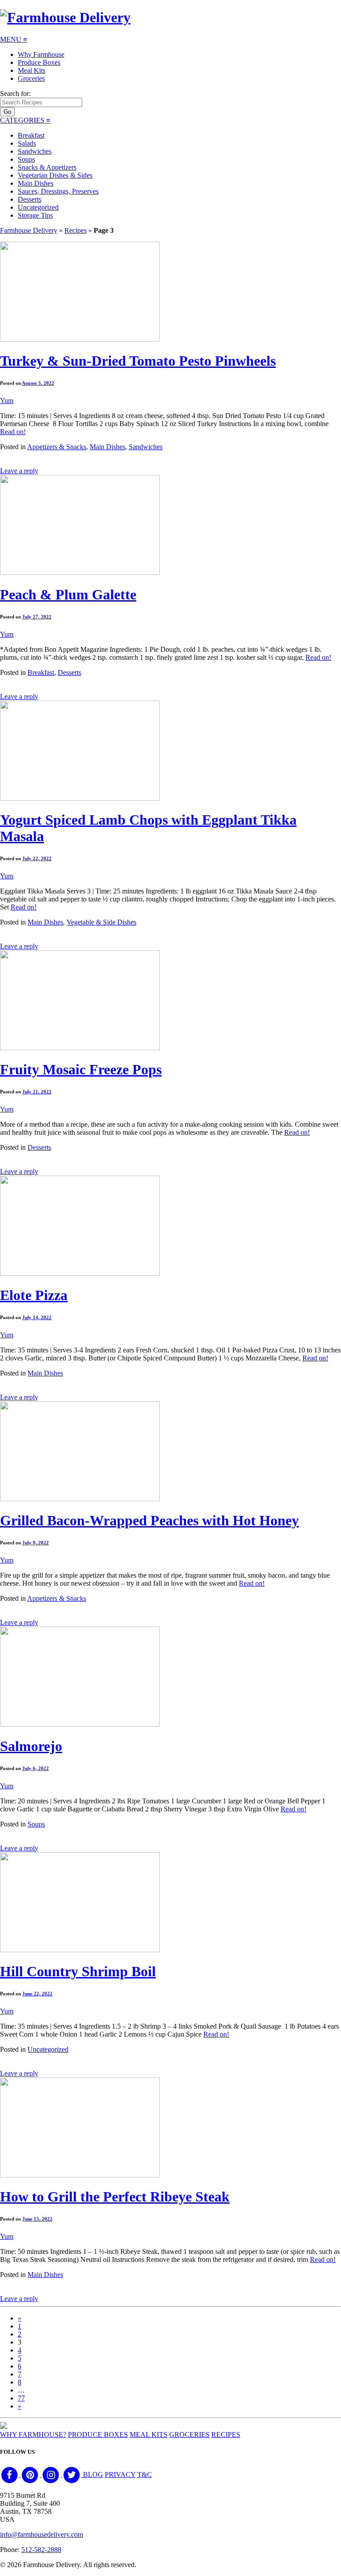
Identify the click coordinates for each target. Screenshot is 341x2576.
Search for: (15, 94)
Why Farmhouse (41, 54)
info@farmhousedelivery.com (42, 2534)
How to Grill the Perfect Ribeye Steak (115, 2197)
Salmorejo (31, 1746)
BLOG (93, 2474)
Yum (7, 401)
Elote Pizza (34, 1295)
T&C (145, 2474)
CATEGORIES (25, 120)
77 (21, 2398)
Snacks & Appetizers (47, 167)
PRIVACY (120, 2474)
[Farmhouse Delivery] (65, 17)
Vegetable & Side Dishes (101, 922)
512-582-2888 (41, 2550)
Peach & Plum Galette (68, 594)
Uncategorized (38, 207)
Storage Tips (35, 215)
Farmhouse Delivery (29, 230)
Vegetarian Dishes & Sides (55, 175)
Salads (27, 143)
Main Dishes (36, 183)
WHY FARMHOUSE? (33, 2434)
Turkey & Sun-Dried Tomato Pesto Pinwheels (138, 361)
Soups (26, 159)
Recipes (75, 230)
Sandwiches (35, 151)
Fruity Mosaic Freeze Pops (81, 1069)
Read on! (13, 432)
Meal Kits (32, 70)
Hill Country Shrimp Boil (78, 1971)
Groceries (31, 78)
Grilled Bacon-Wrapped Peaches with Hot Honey (149, 1520)
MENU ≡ (14, 39)
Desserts (30, 199)
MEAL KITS (149, 2434)
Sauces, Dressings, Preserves (58, 191)
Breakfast (31, 135)
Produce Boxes (39, 62)
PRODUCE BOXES (98, 2434)
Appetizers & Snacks (57, 447)
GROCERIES (189, 2434)
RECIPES (226, 2434)
